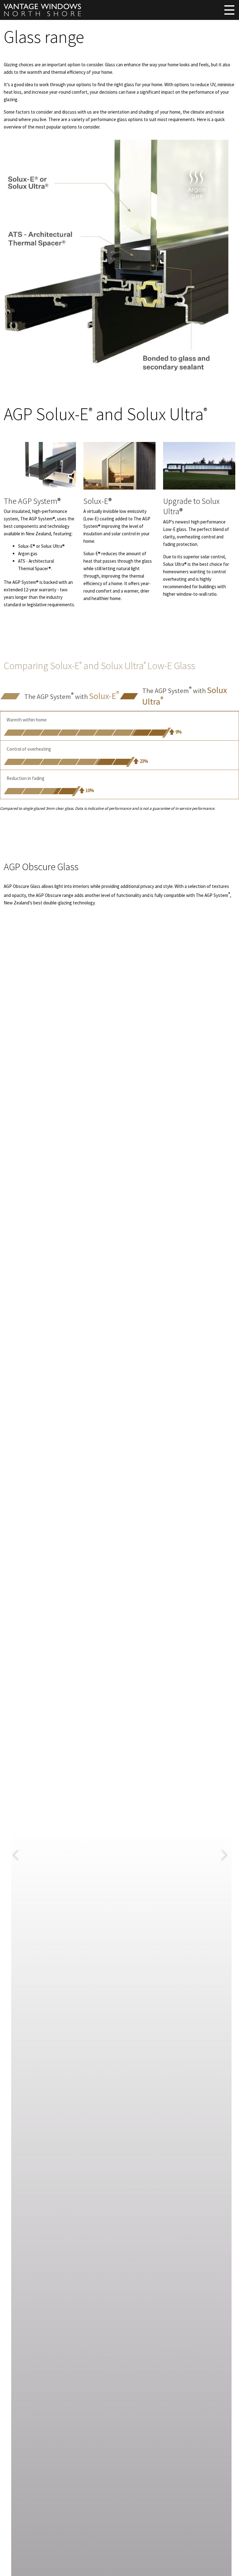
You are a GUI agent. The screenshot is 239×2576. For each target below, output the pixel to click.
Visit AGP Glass (25, 1148)
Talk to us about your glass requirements (120, 1212)
